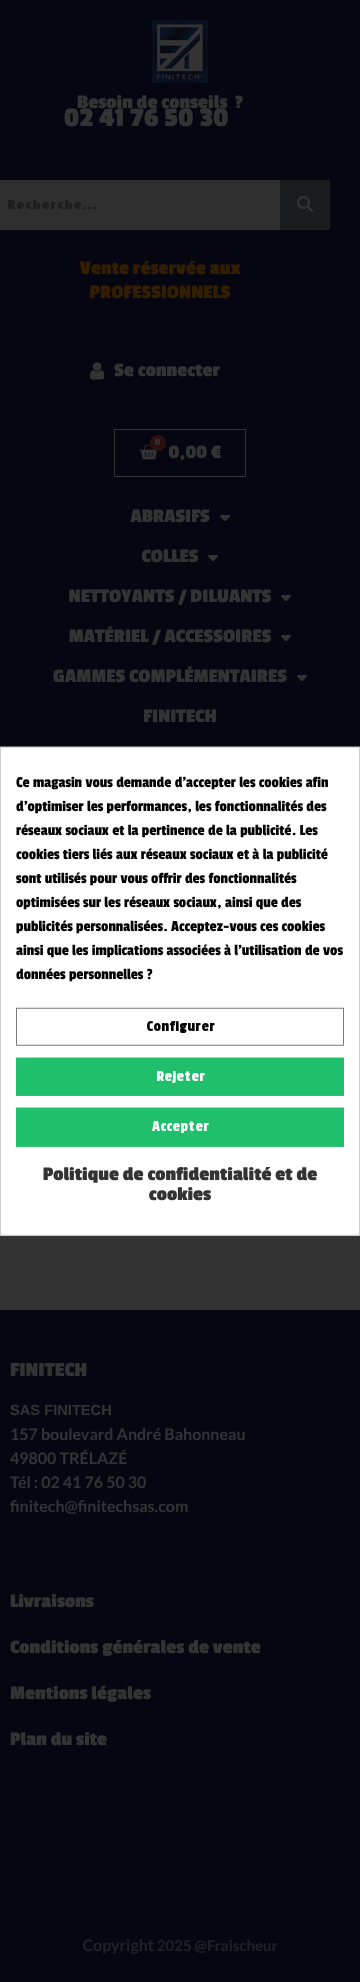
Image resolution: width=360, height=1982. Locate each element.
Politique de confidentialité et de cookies (180, 1184)
